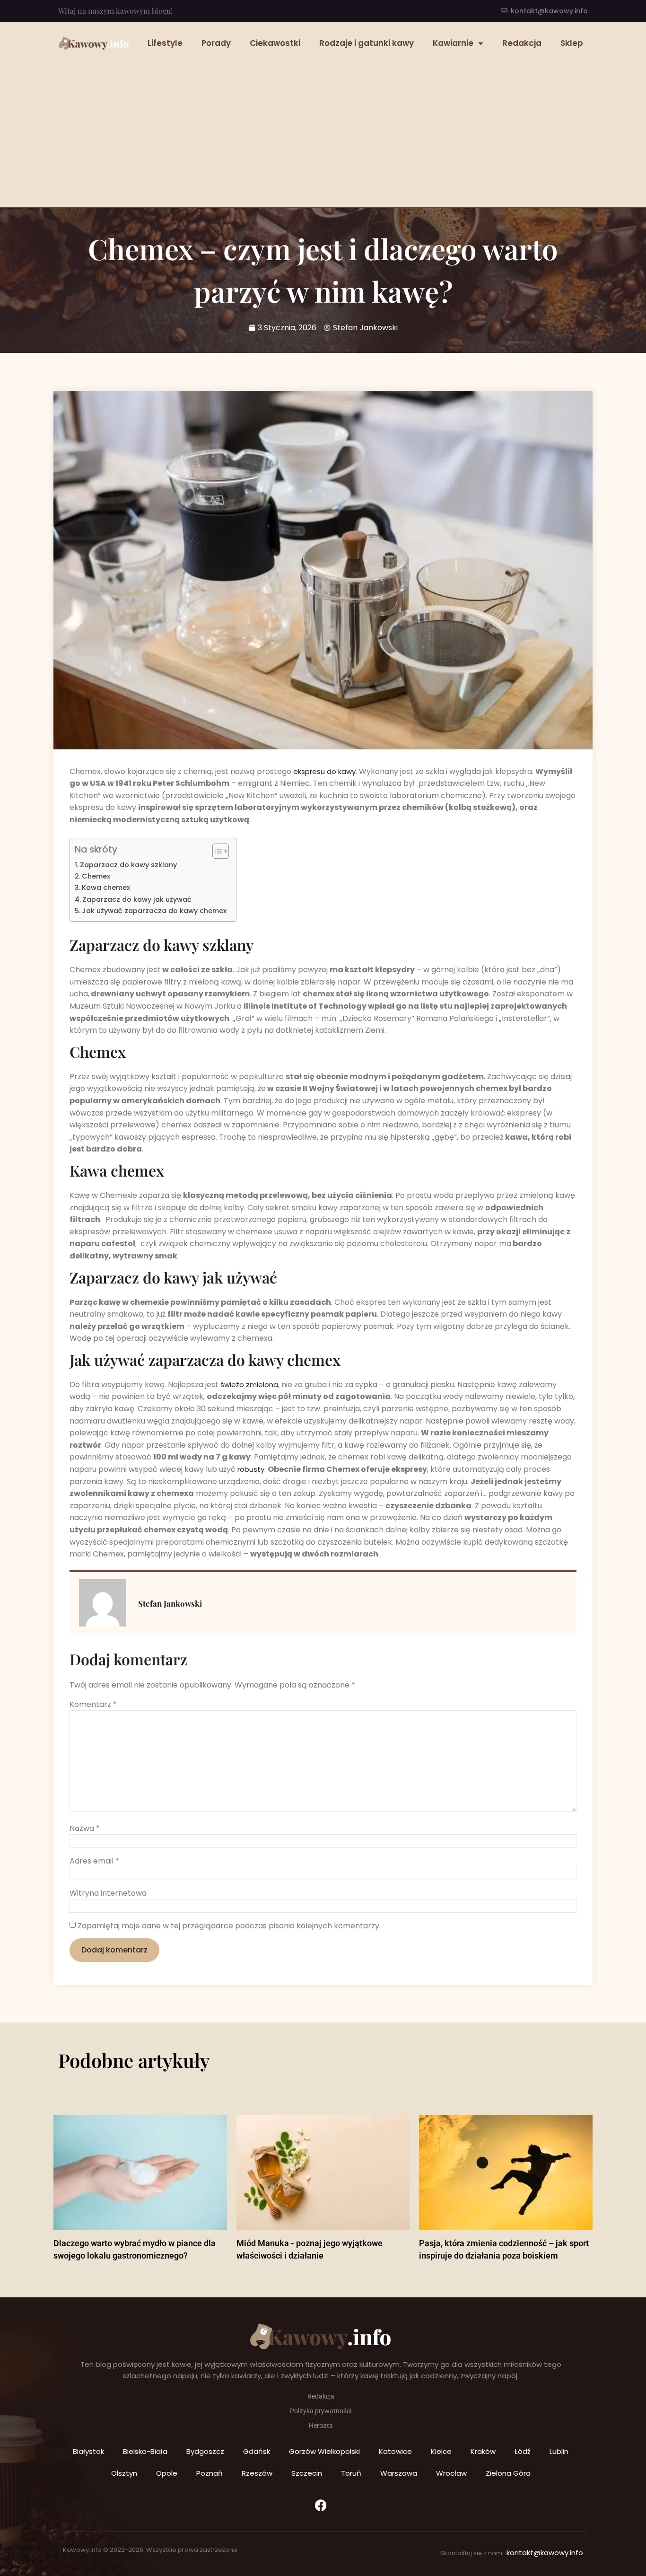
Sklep (572, 43)
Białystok (88, 2451)
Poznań (210, 2473)
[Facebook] (321, 2506)
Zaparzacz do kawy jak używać (137, 899)
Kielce (441, 2451)
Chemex (96, 876)
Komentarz (93, 1705)
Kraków (483, 2451)
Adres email (94, 1861)
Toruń (351, 2473)
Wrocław (451, 2473)
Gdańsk (257, 2451)
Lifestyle (165, 43)
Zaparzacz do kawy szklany (128, 865)
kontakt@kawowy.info (545, 2553)
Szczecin (307, 2473)
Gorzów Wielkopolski (324, 2451)
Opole (167, 2473)
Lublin (559, 2451)
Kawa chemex (106, 888)
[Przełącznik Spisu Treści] (216, 851)
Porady (216, 43)
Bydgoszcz (205, 2451)
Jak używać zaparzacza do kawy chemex (154, 911)
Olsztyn (124, 2473)
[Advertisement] (323, 126)
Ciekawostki (275, 43)
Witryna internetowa (108, 1893)
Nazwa (85, 1829)
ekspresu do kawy (324, 771)
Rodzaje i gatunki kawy (367, 43)
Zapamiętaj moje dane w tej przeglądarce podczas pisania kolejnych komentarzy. (229, 1926)
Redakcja (522, 43)
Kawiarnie (453, 43)
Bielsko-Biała (145, 2451)
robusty (251, 1469)
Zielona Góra (508, 2473)
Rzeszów (257, 2473)
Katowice (395, 2451)
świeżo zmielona (249, 1385)
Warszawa (399, 2473)
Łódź (523, 2451)
